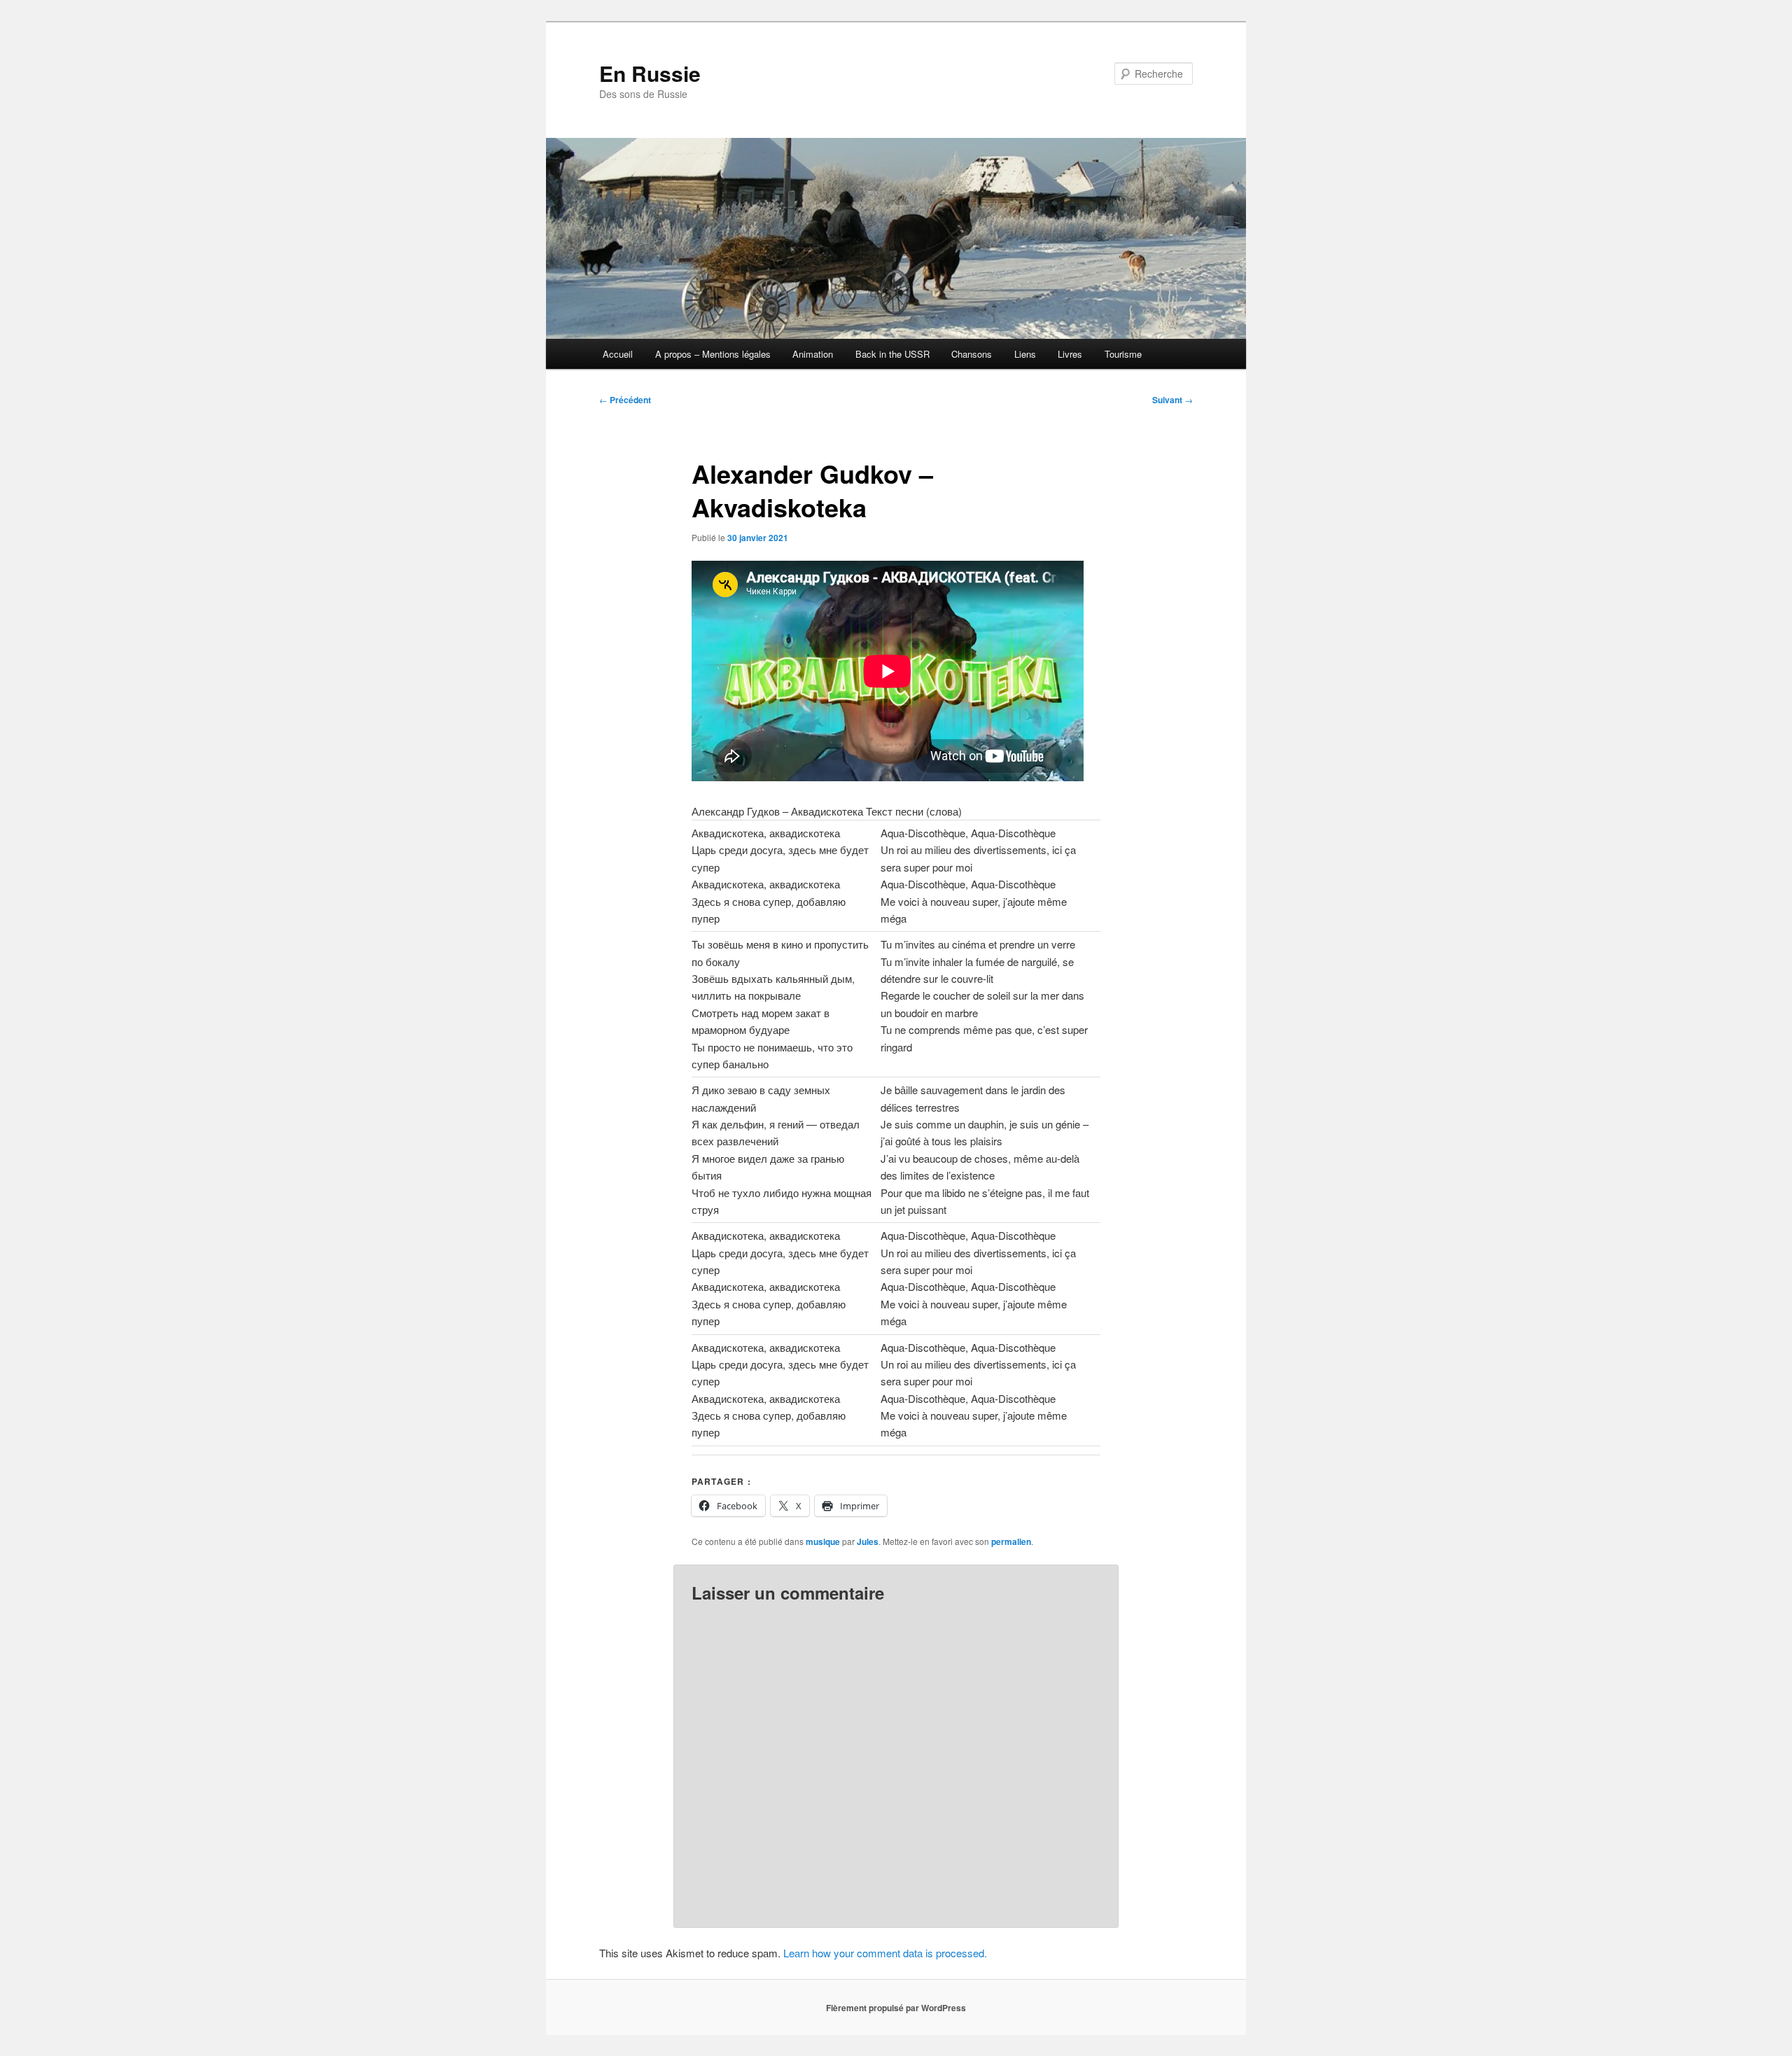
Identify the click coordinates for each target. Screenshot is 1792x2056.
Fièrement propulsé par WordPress (896, 2008)
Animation (813, 354)
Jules (868, 1541)
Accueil (618, 354)
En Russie (650, 73)
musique (823, 1541)
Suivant (1172, 400)
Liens (1025, 354)
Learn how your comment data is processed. (885, 1953)
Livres (1070, 354)
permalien (1011, 1541)
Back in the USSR (892, 354)
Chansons (972, 354)
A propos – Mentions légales (713, 354)
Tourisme (1123, 354)
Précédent (625, 400)
